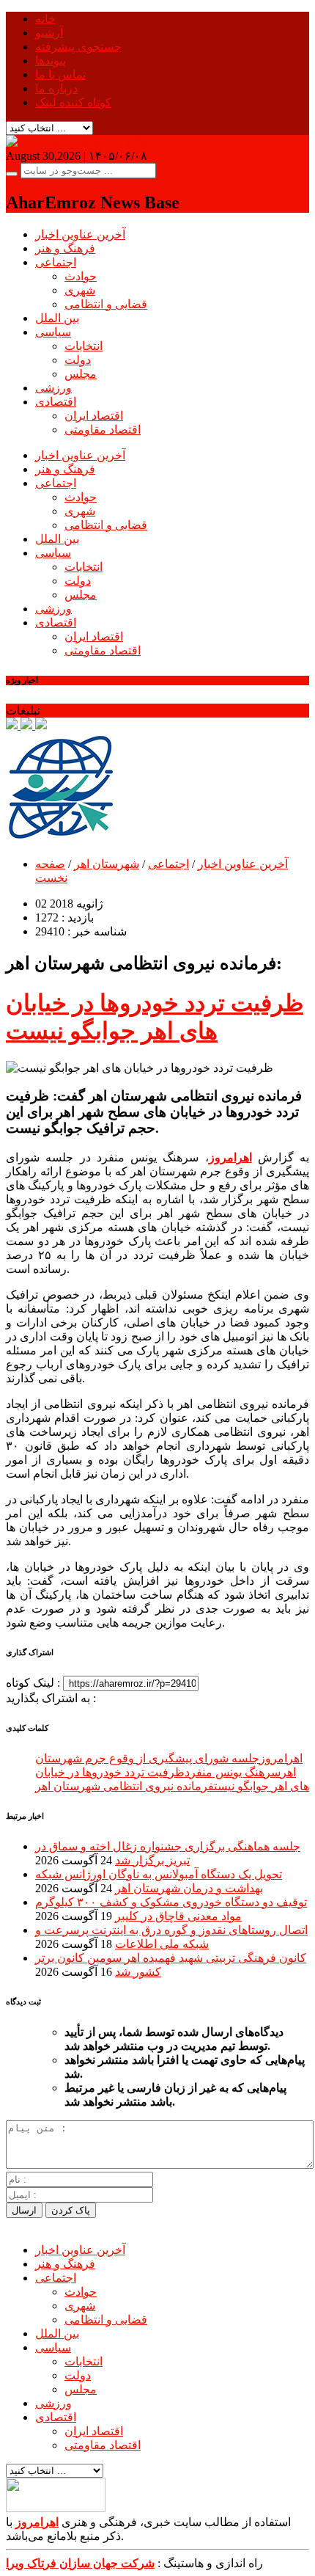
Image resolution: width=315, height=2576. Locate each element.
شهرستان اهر (107, 864)
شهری (80, 290)
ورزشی (53, 388)
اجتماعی (56, 262)
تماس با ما (60, 74)
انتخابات (84, 346)
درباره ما (56, 88)
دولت (78, 360)
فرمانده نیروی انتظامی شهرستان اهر (125, 1786)
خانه (45, 19)
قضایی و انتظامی (106, 304)
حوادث (81, 276)
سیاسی (53, 332)
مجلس (81, 374)
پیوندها (51, 61)
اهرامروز (281, 1758)
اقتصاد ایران (94, 416)
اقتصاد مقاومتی (103, 430)
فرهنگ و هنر (65, 248)
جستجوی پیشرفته (78, 47)
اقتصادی (56, 402)
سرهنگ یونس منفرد (233, 1772)
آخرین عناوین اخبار (80, 234)
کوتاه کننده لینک (73, 102)
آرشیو (49, 33)
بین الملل (57, 318)
